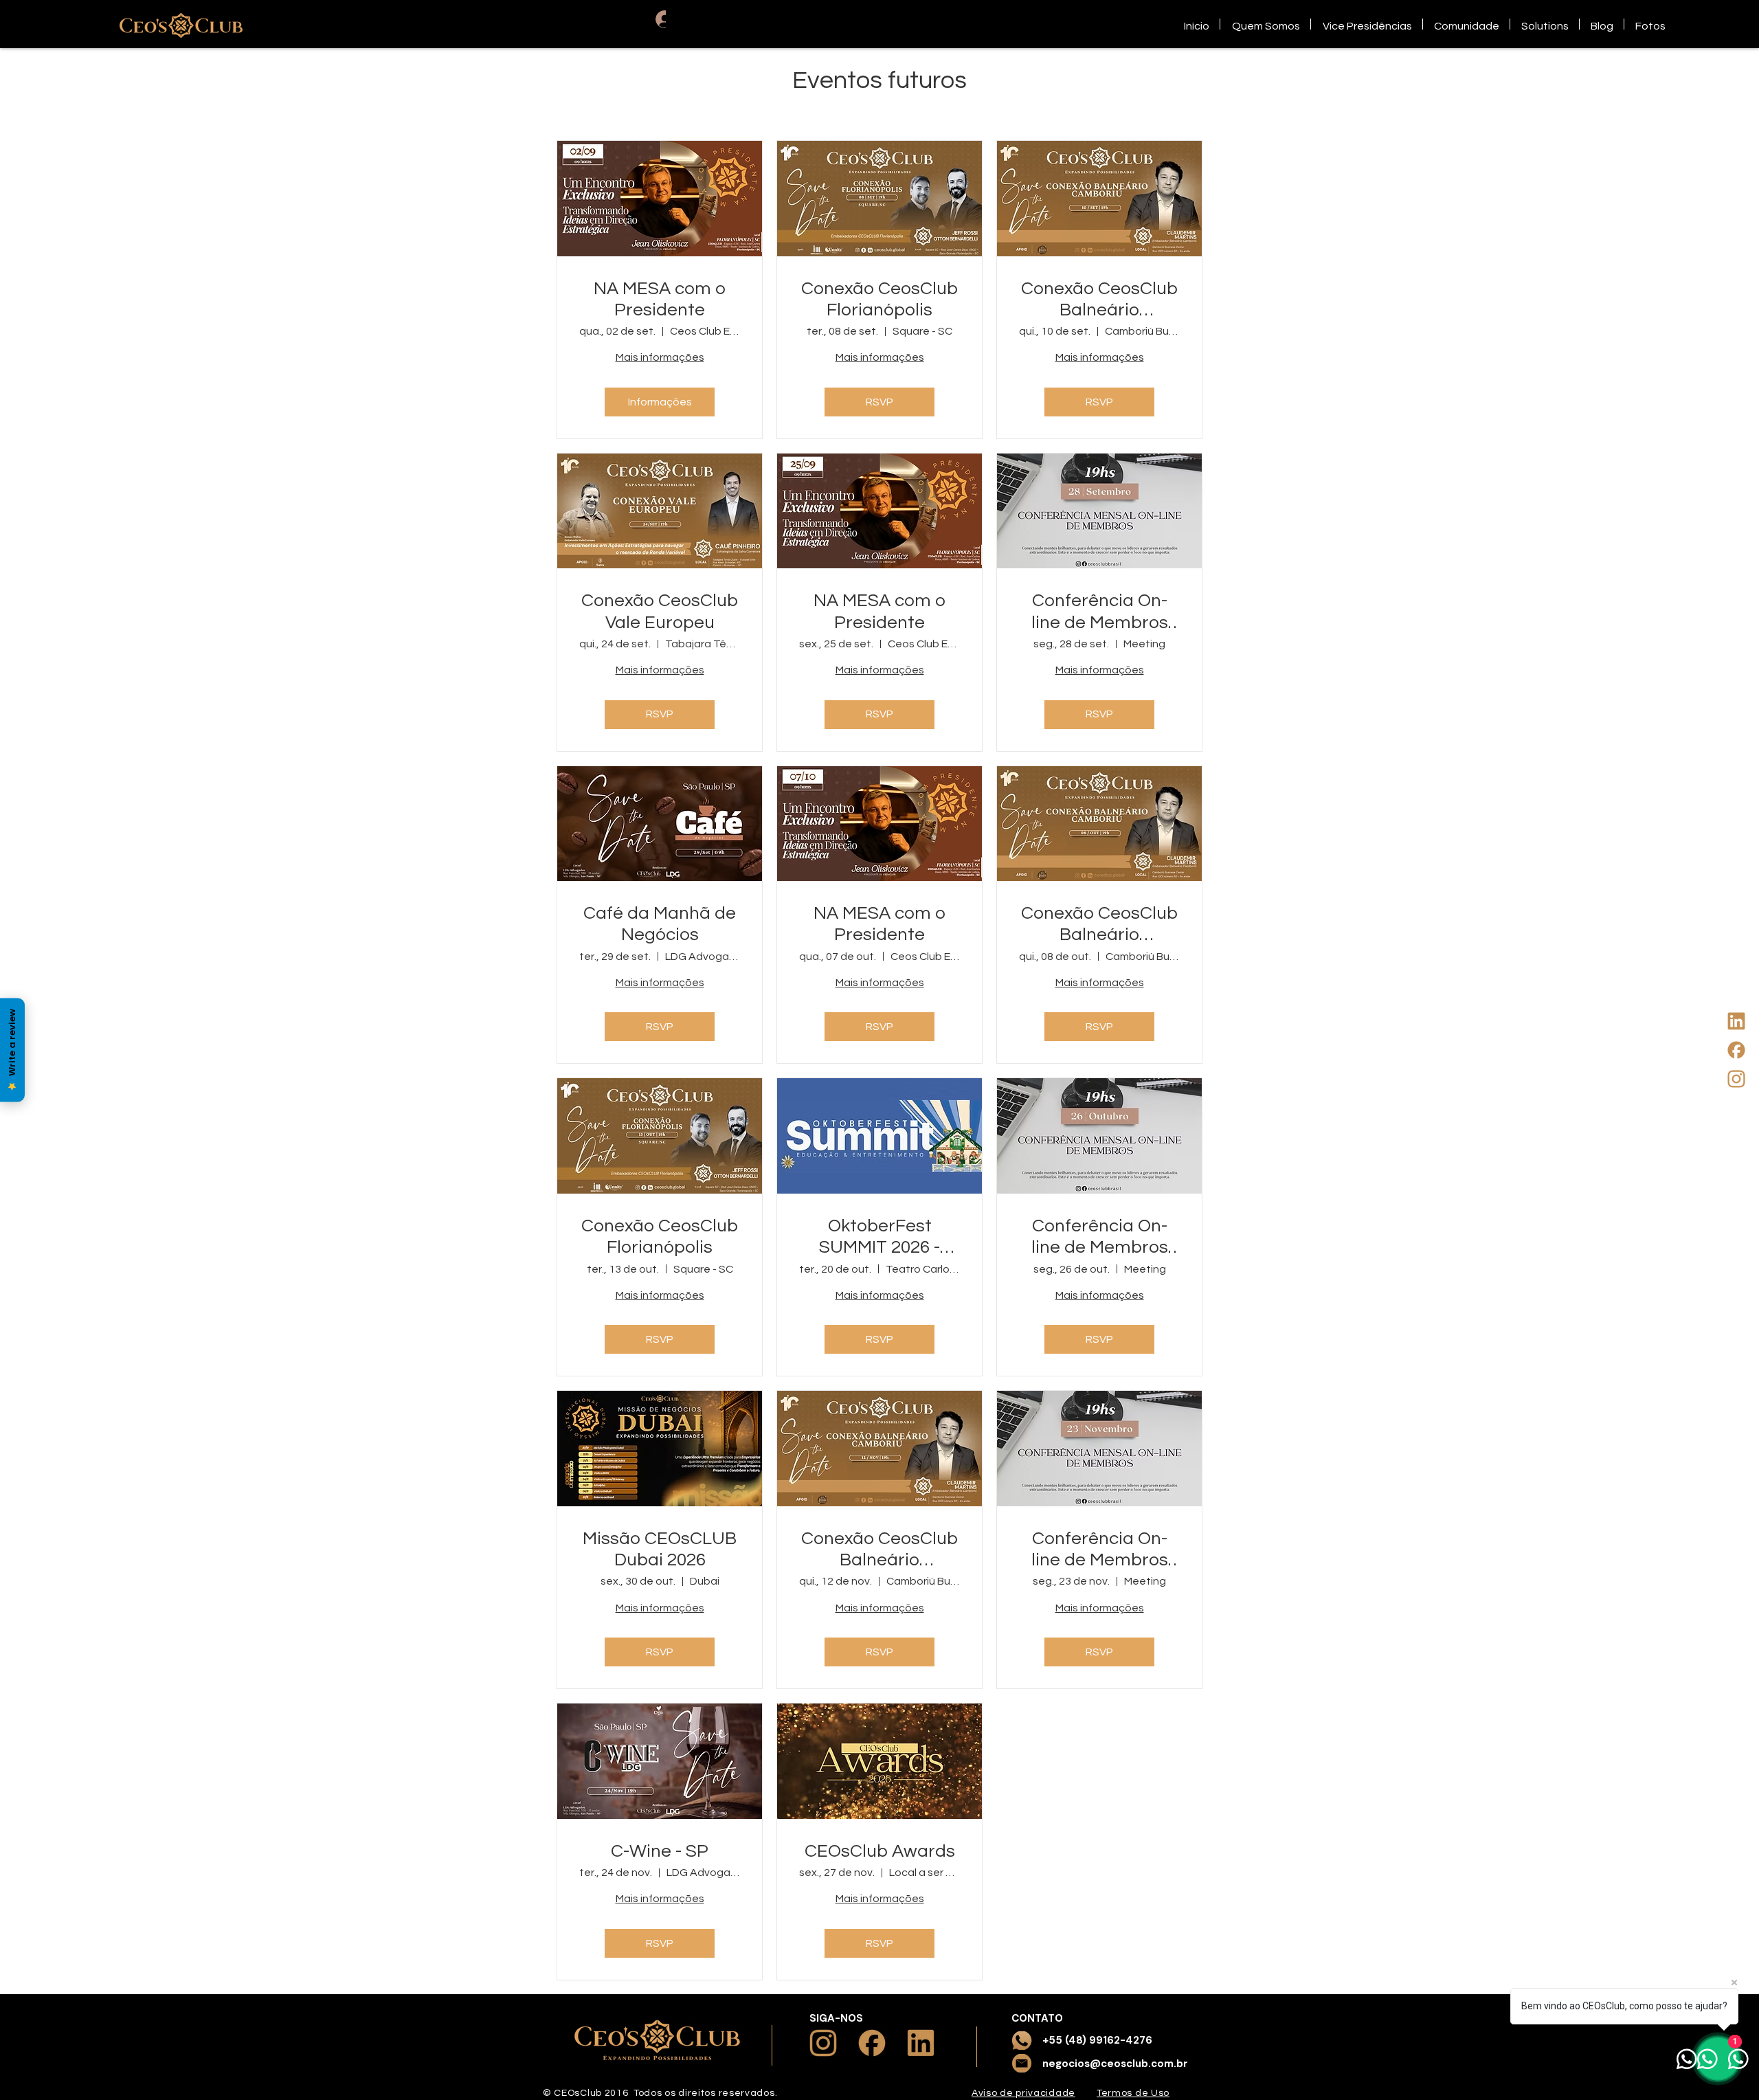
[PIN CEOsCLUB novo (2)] (1736, 1079)
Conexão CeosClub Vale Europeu (660, 611)
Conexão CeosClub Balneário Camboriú (1099, 300)
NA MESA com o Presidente (660, 299)
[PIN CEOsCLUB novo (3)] (1736, 1050)
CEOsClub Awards (880, 1851)
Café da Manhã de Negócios (660, 924)
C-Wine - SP (660, 1851)
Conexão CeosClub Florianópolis (879, 299)
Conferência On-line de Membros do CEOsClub (1100, 612)
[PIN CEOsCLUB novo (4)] (1736, 1021)
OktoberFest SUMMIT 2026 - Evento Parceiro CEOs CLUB (880, 1238)
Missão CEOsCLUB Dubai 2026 (660, 1549)
